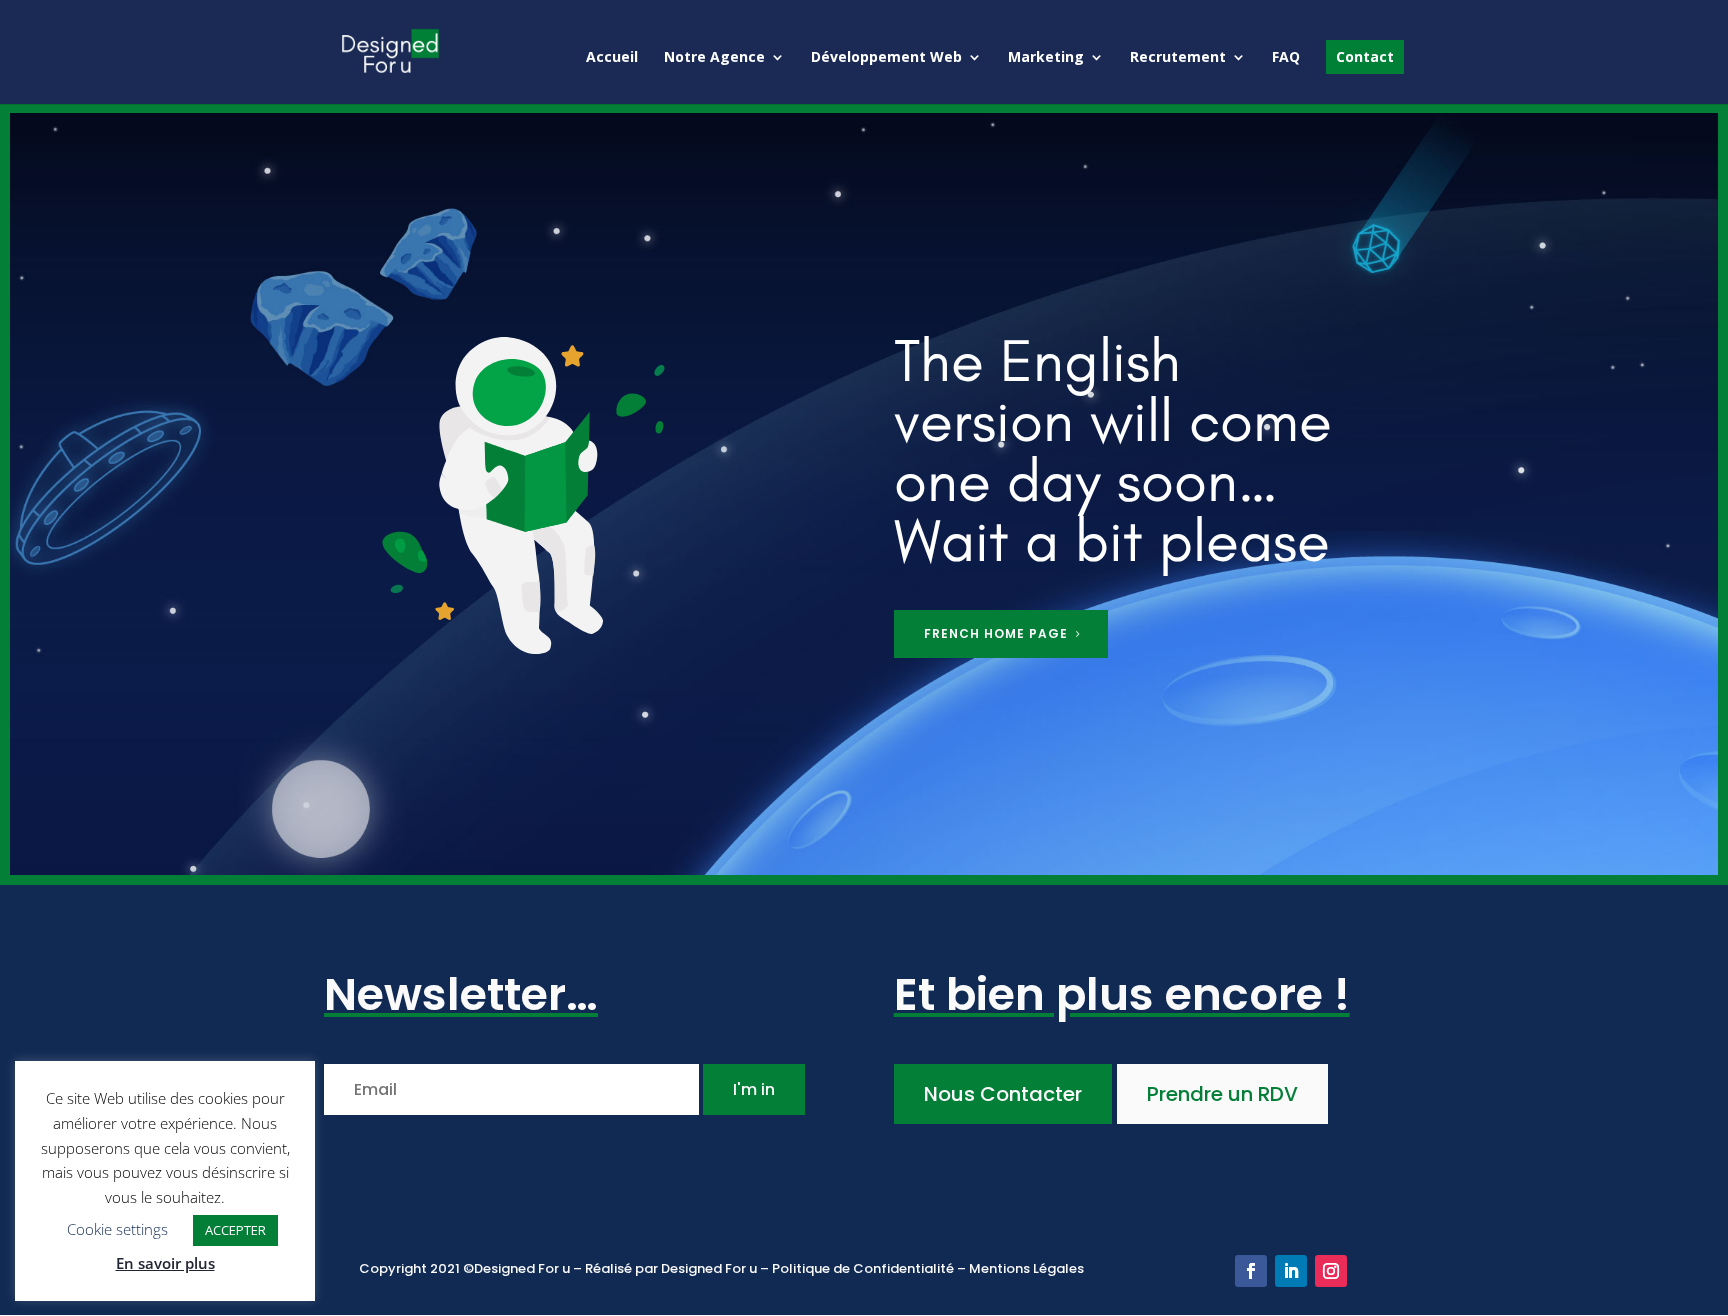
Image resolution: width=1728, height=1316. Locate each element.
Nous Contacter (1003, 1094)
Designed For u (709, 1268)
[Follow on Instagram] (1331, 1271)
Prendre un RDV (1222, 1094)
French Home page (996, 633)
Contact (1365, 56)
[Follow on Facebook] (1251, 1271)
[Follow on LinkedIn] (1291, 1271)
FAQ (1286, 58)
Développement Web (886, 58)
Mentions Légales (1026, 1268)
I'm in (754, 1089)
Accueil (612, 58)
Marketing (1046, 58)
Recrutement (1178, 58)
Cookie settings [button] (117, 1229)
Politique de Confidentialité (864, 1268)
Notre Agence (714, 58)
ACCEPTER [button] (235, 1230)
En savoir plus (165, 1263)
